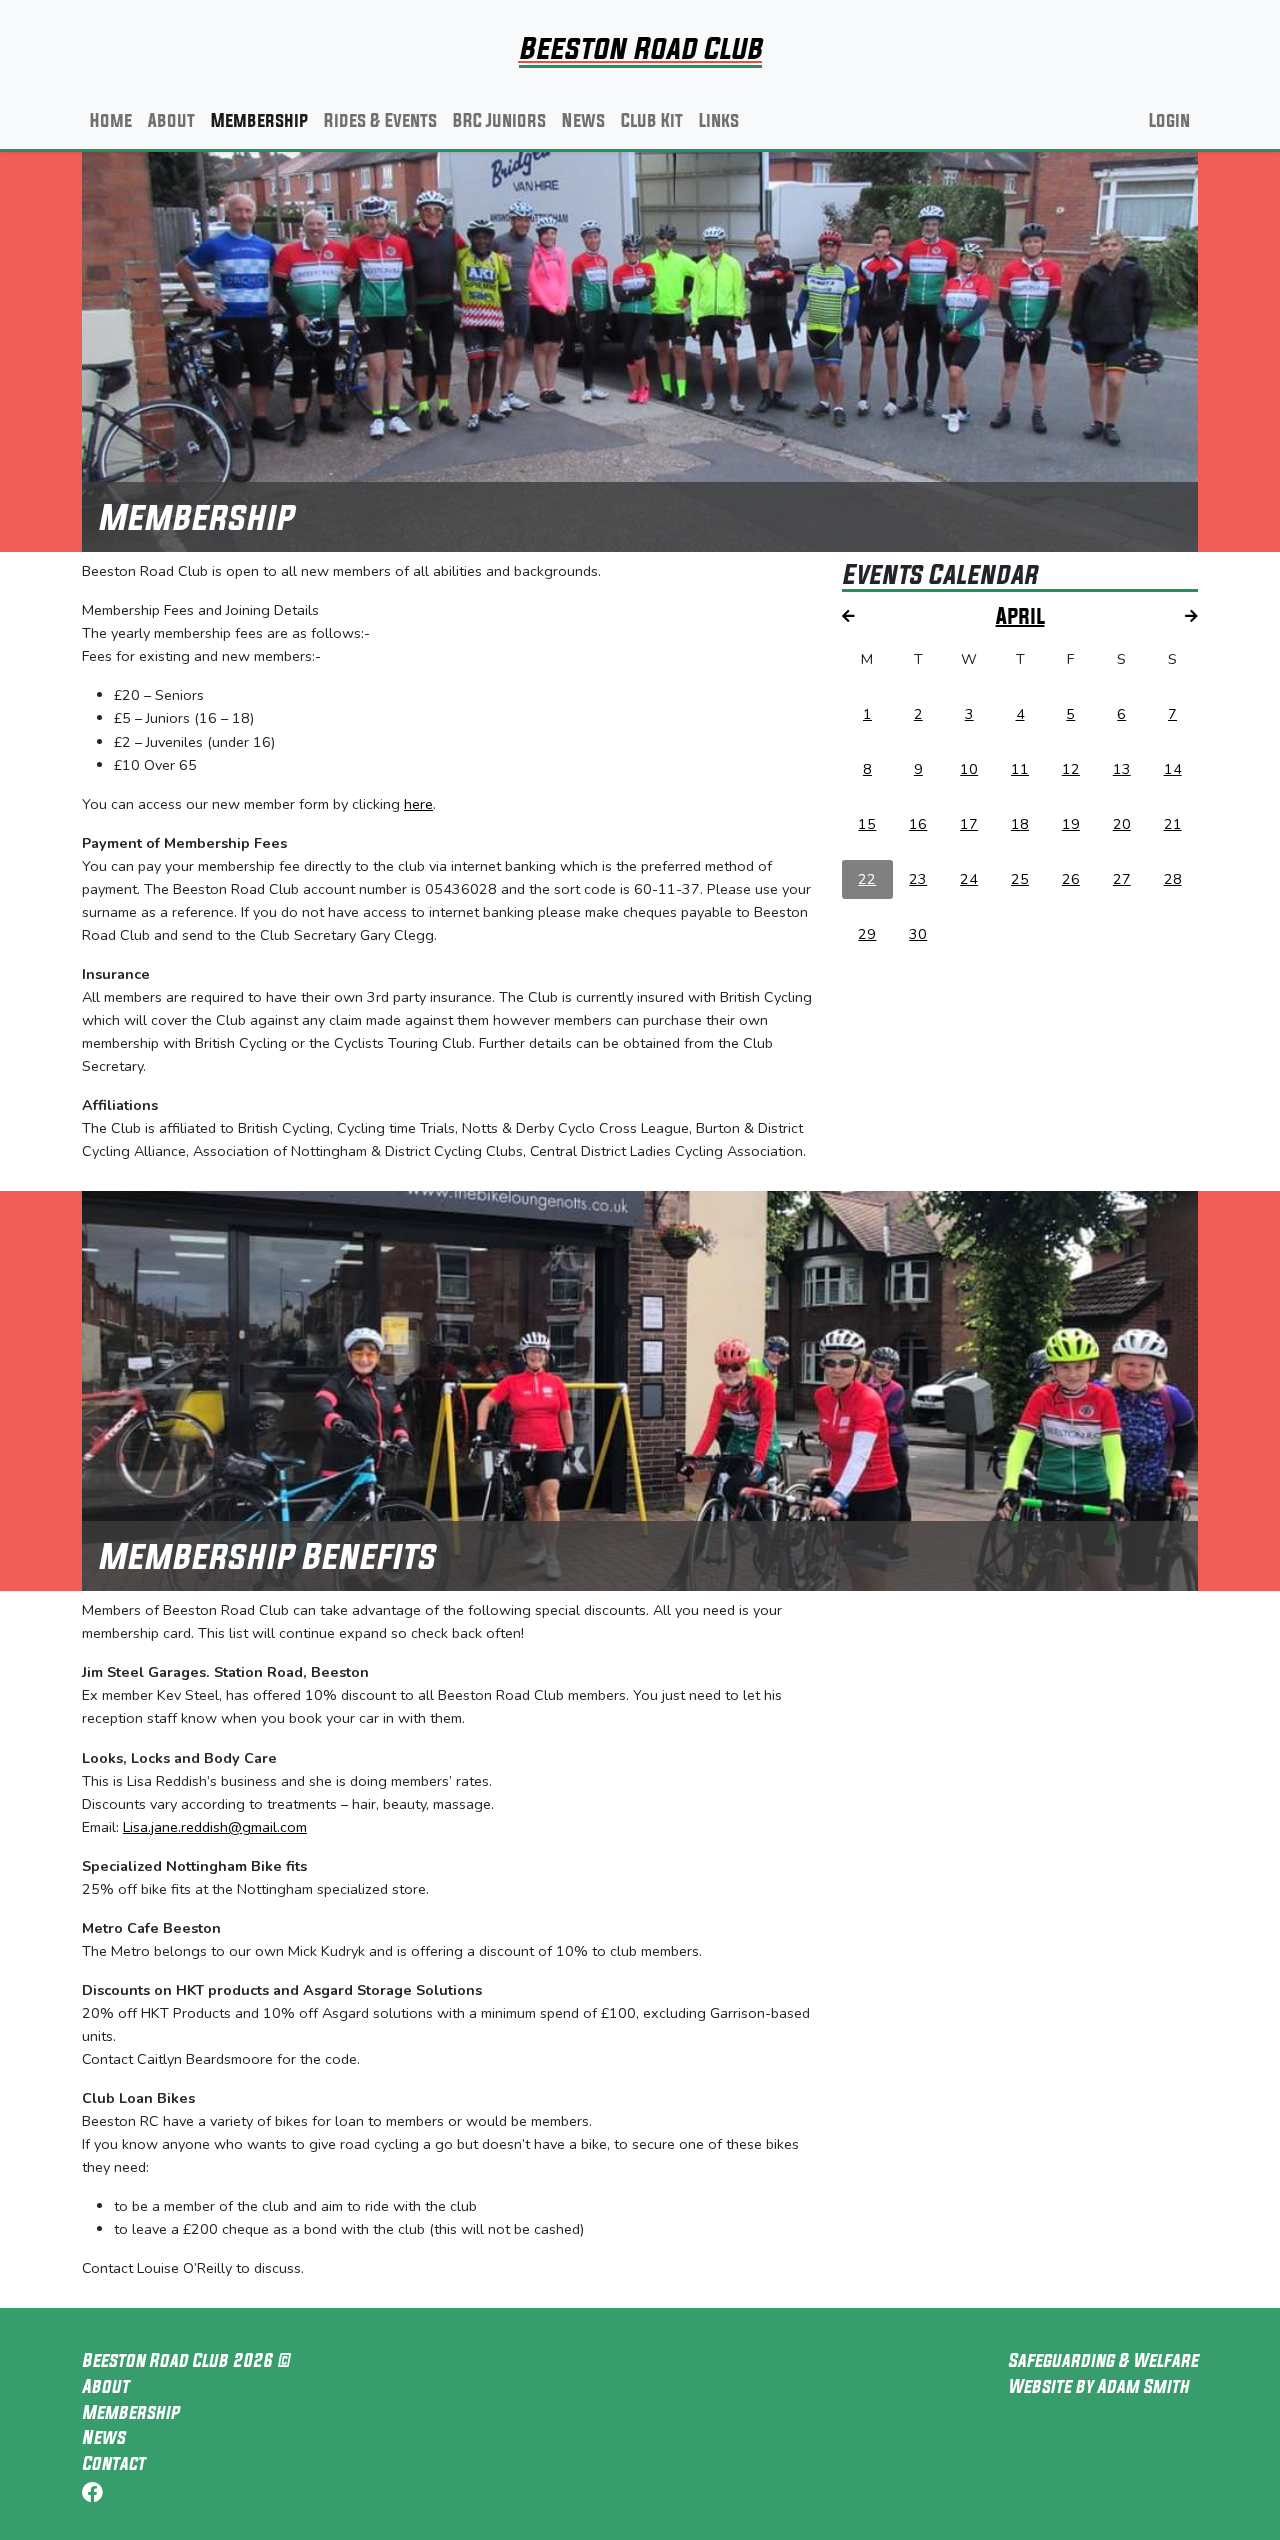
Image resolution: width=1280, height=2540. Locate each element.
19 (1071, 824)
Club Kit (652, 120)
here (418, 804)
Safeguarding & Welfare (1103, 2360)
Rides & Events (380, 120)
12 (1071, 769)
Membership (259, 120)
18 (1020, 824)
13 (1122, 769)
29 (867, 934)
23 (918, 879)
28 (1173, 879)
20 (1122, 824)
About (171, 120)
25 (1020, 879)
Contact (113, 2463)
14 (1173, 769)
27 (1122, 879)
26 (1071, 879)
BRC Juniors (499, 120)
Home (111, 120)
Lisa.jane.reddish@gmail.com (215, 1827)
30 (918, 934)
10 (969, 769)
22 (867, 879)
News (583, 120)
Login (1169, 120)
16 (918, 824)
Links (719, 120)
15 (867, 824)
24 (969, 879)
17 (969, 824)
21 (1173, 824)
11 (1020, 769)
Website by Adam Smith (1098, 2386)
